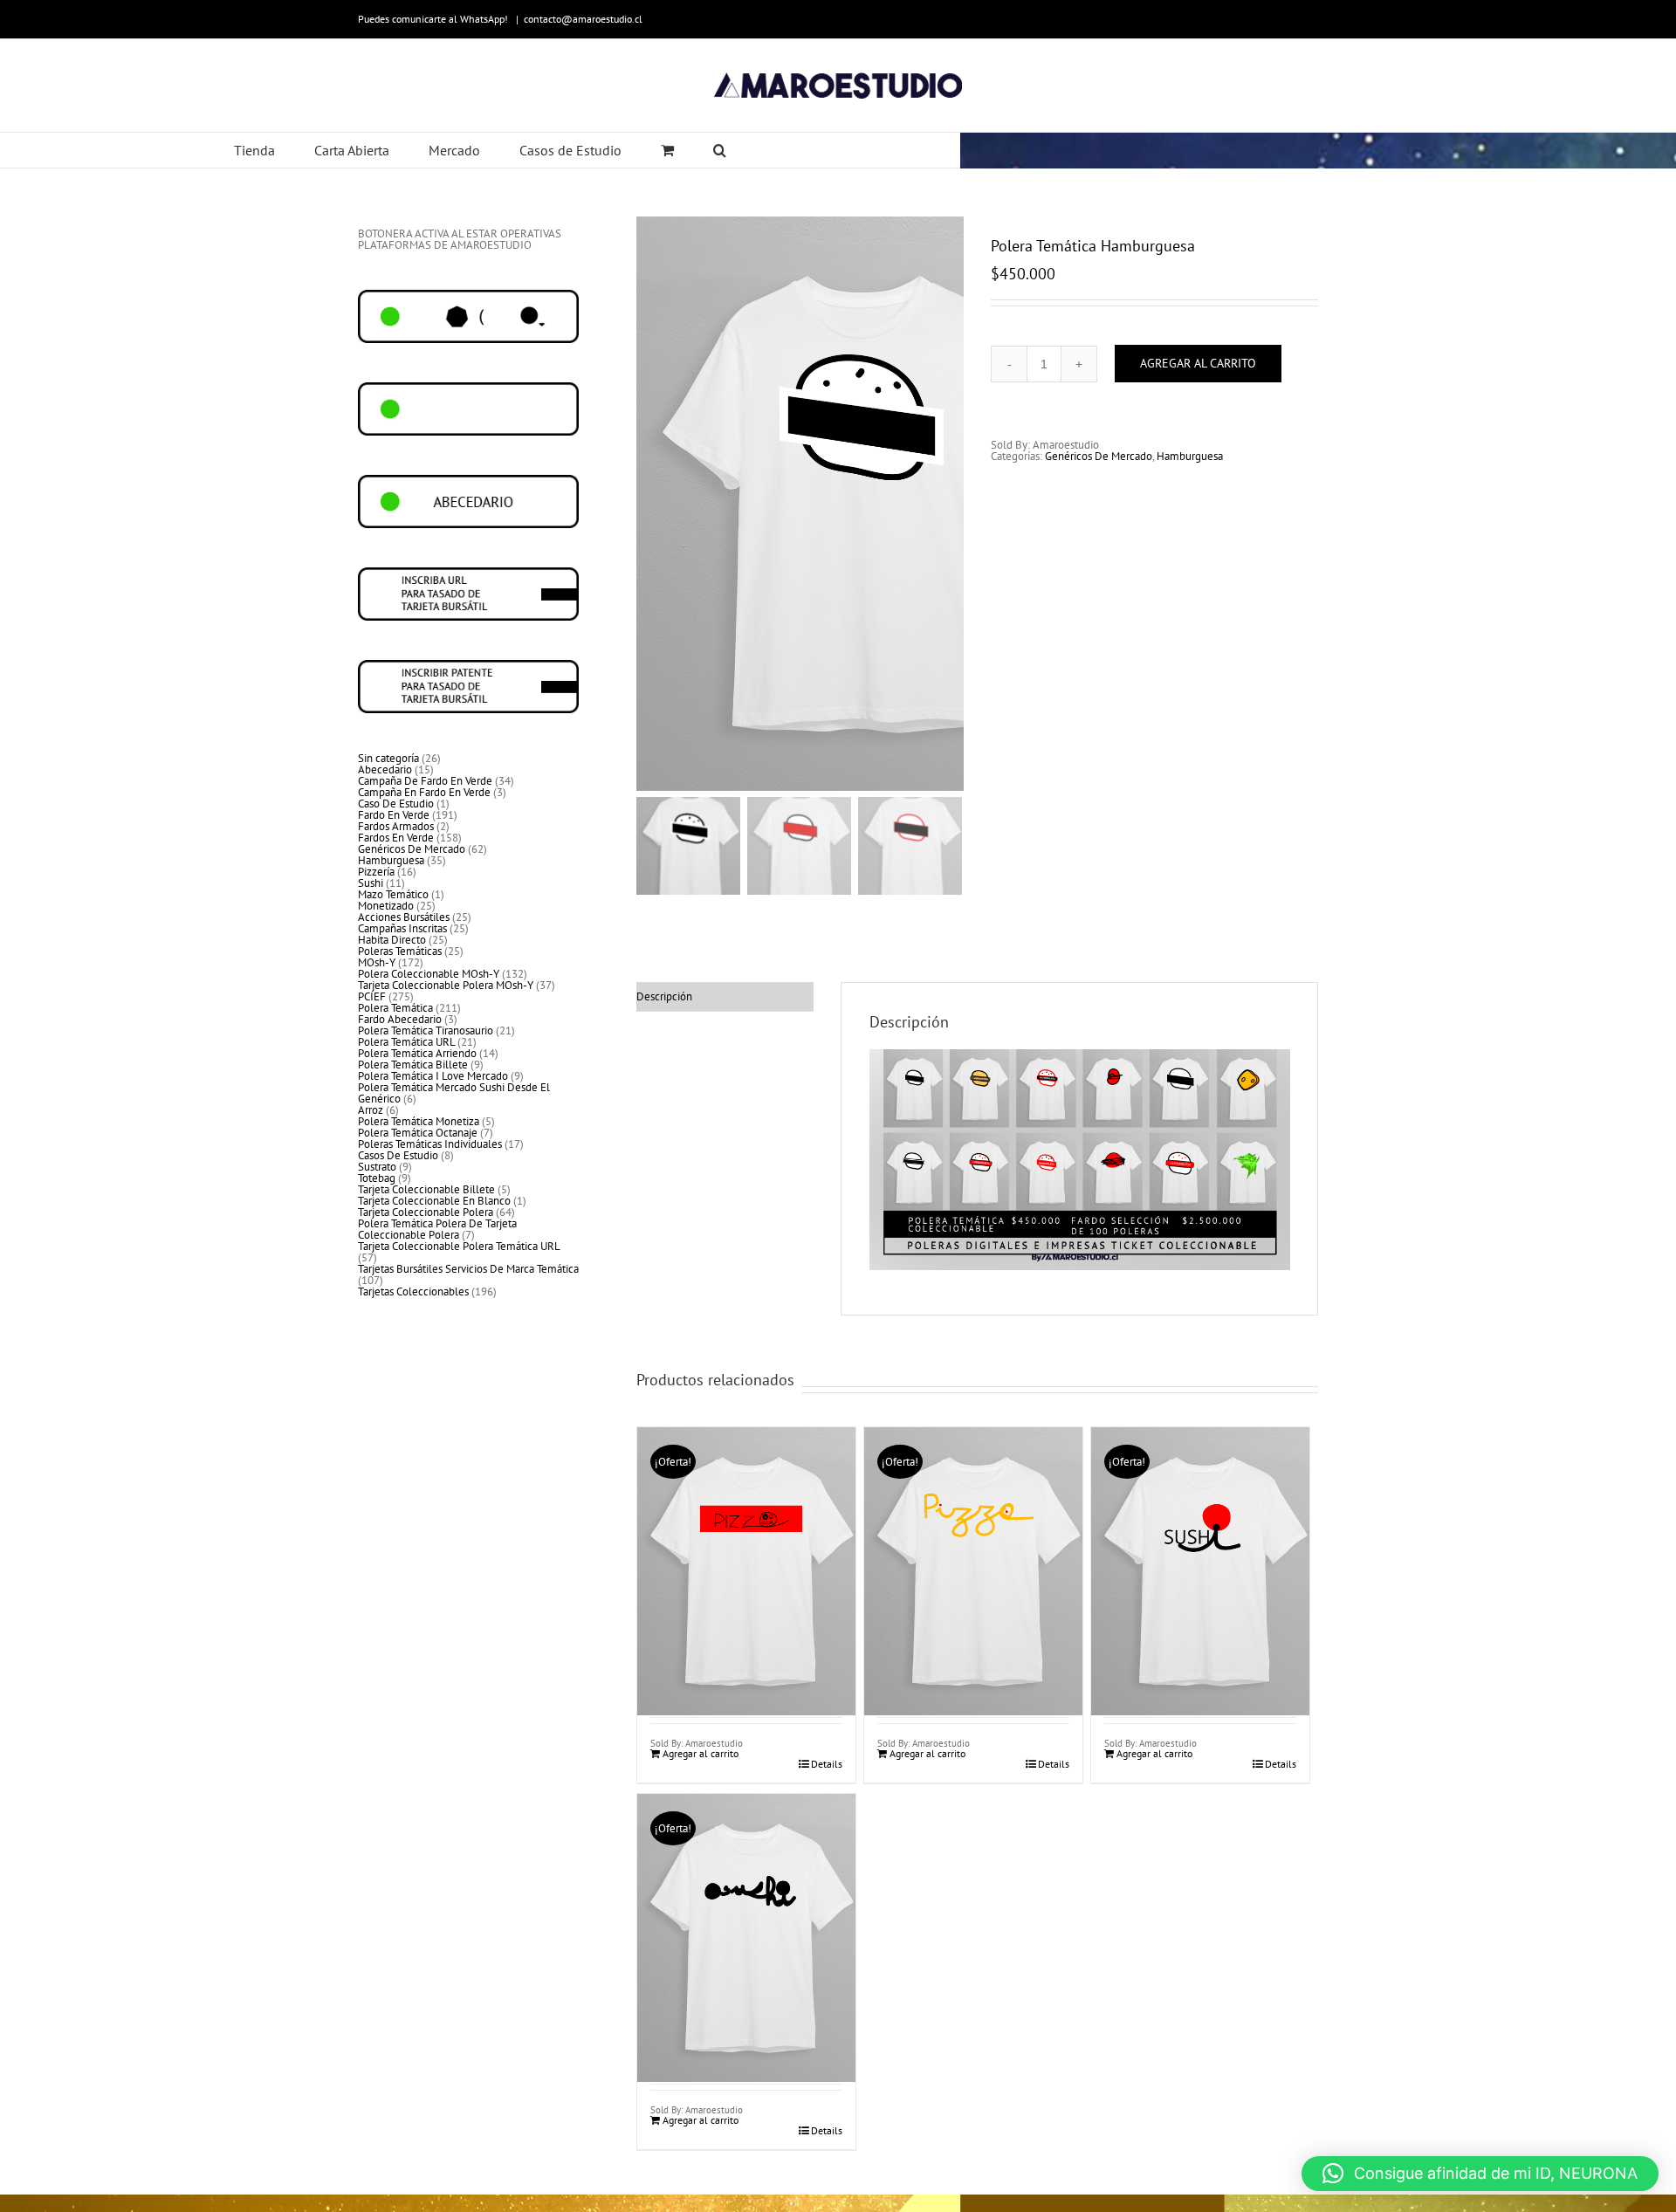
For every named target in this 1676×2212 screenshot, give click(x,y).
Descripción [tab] (664, 996)
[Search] (720, 150)
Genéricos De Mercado (1099, 456)
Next (951, 504)
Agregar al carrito (1198, 363)
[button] (1480, 2174)
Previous (649, 504)
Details (827, 1764)
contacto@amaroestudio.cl (583, 19)
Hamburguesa (1190, 456)
